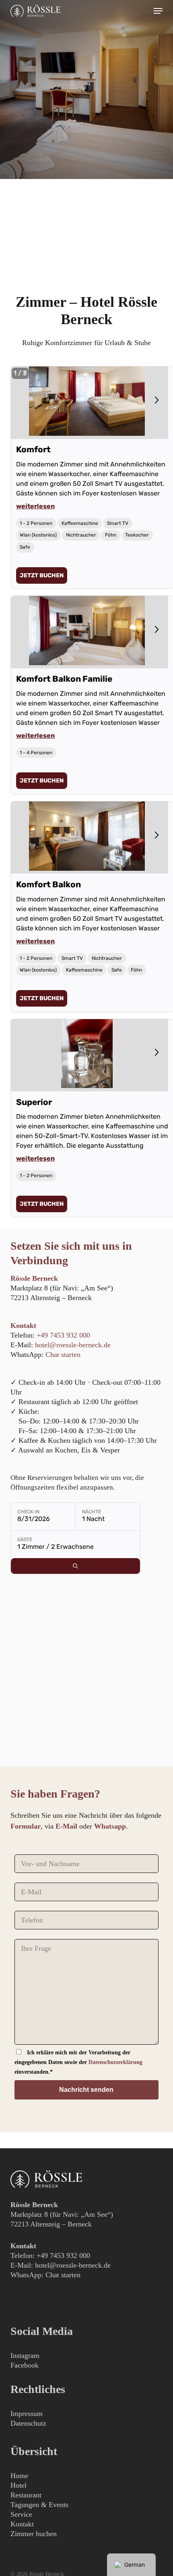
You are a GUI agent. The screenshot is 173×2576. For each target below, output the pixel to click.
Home (19, 2476)
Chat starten (63, 1355)
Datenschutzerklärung (115, 2062)
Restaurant (26, 2495)
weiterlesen (35, 506)
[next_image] (156, 400)
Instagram (25, 2355)
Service (21, 2514)
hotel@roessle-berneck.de (73, 1345)
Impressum (27, 2414)
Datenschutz (28, 2423)
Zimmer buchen (34, 2534)
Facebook (25, 2365)
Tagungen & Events (39, 2505)
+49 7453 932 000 (63, 1335)
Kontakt (22, 2524)
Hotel (19, 2485)
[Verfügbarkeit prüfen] (75, 1566)
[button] (158, 11)
